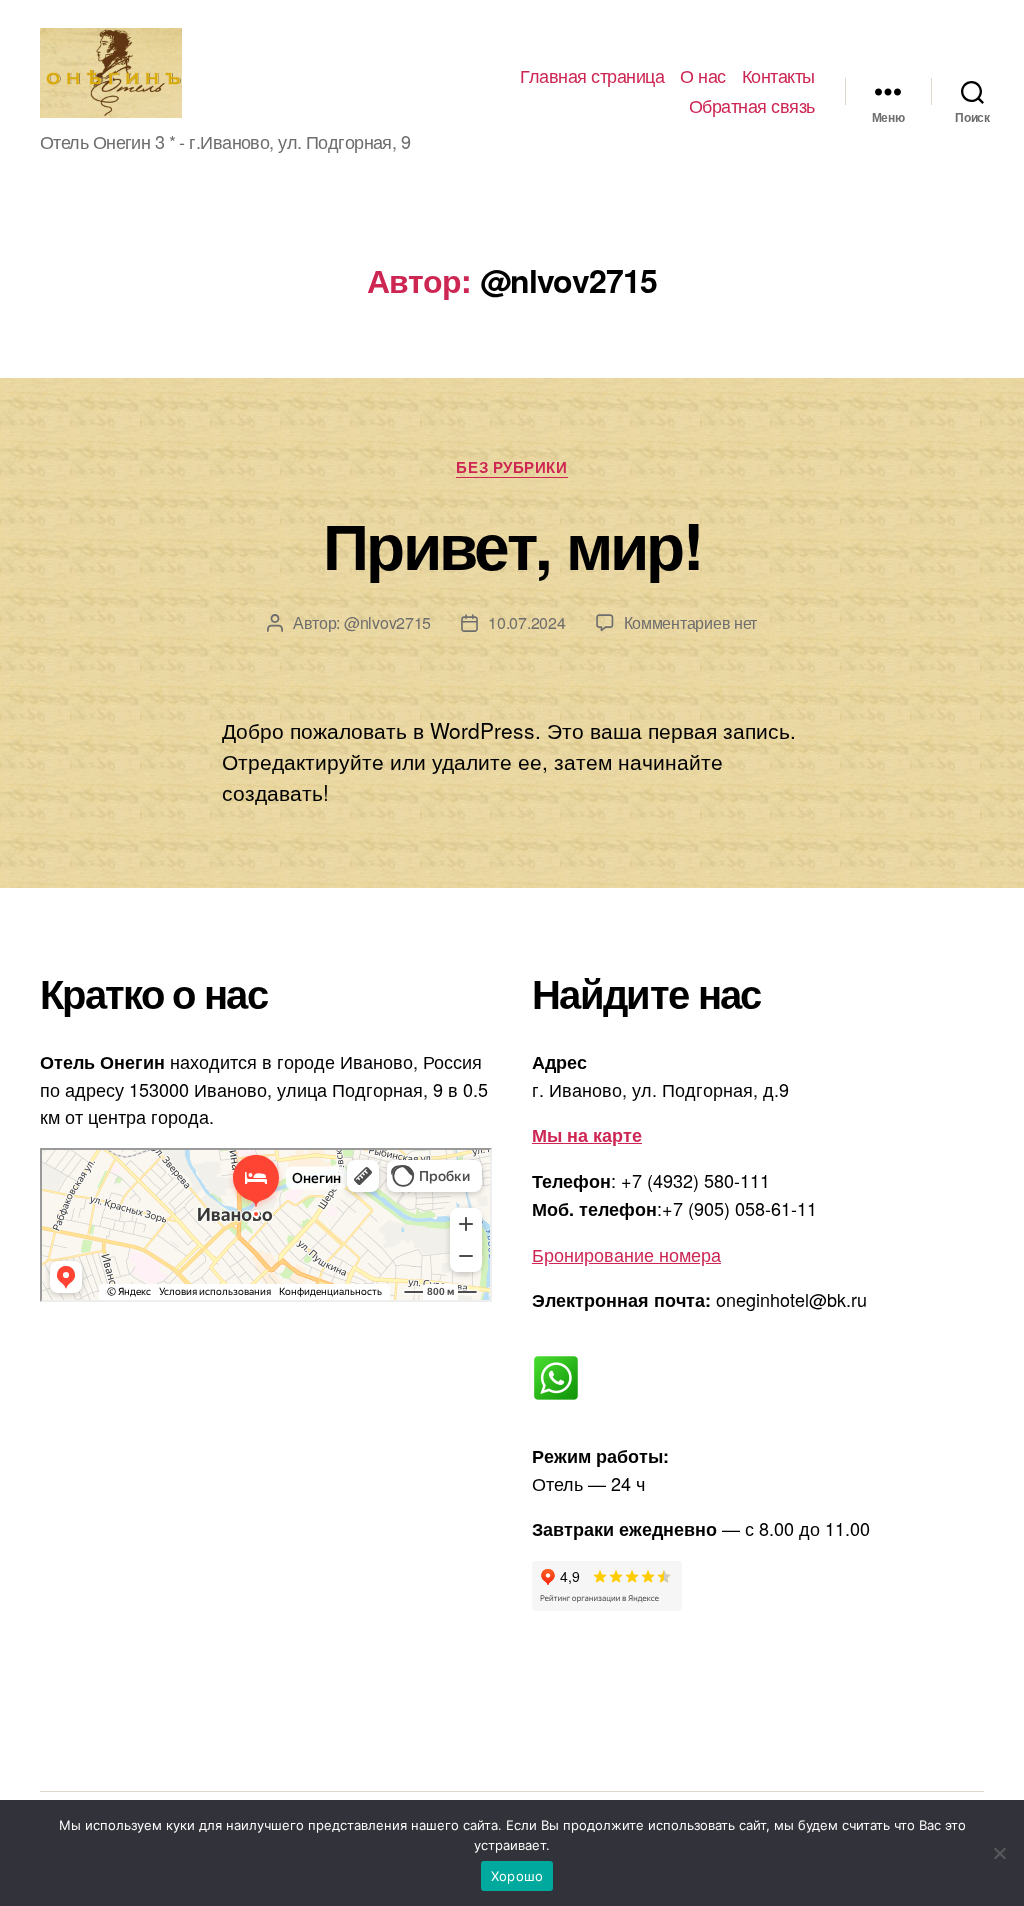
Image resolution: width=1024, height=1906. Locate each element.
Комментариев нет (691, 622)
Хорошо (517, 1876)
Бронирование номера (626, 1254)
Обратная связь (752, 106)
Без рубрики (511, 468)
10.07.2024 (526, 622)
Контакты (778, 76)
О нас (703, 76)
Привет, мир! (512, 544)
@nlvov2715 (387, 622)
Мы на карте (587, 1135)
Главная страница (592, 76)
